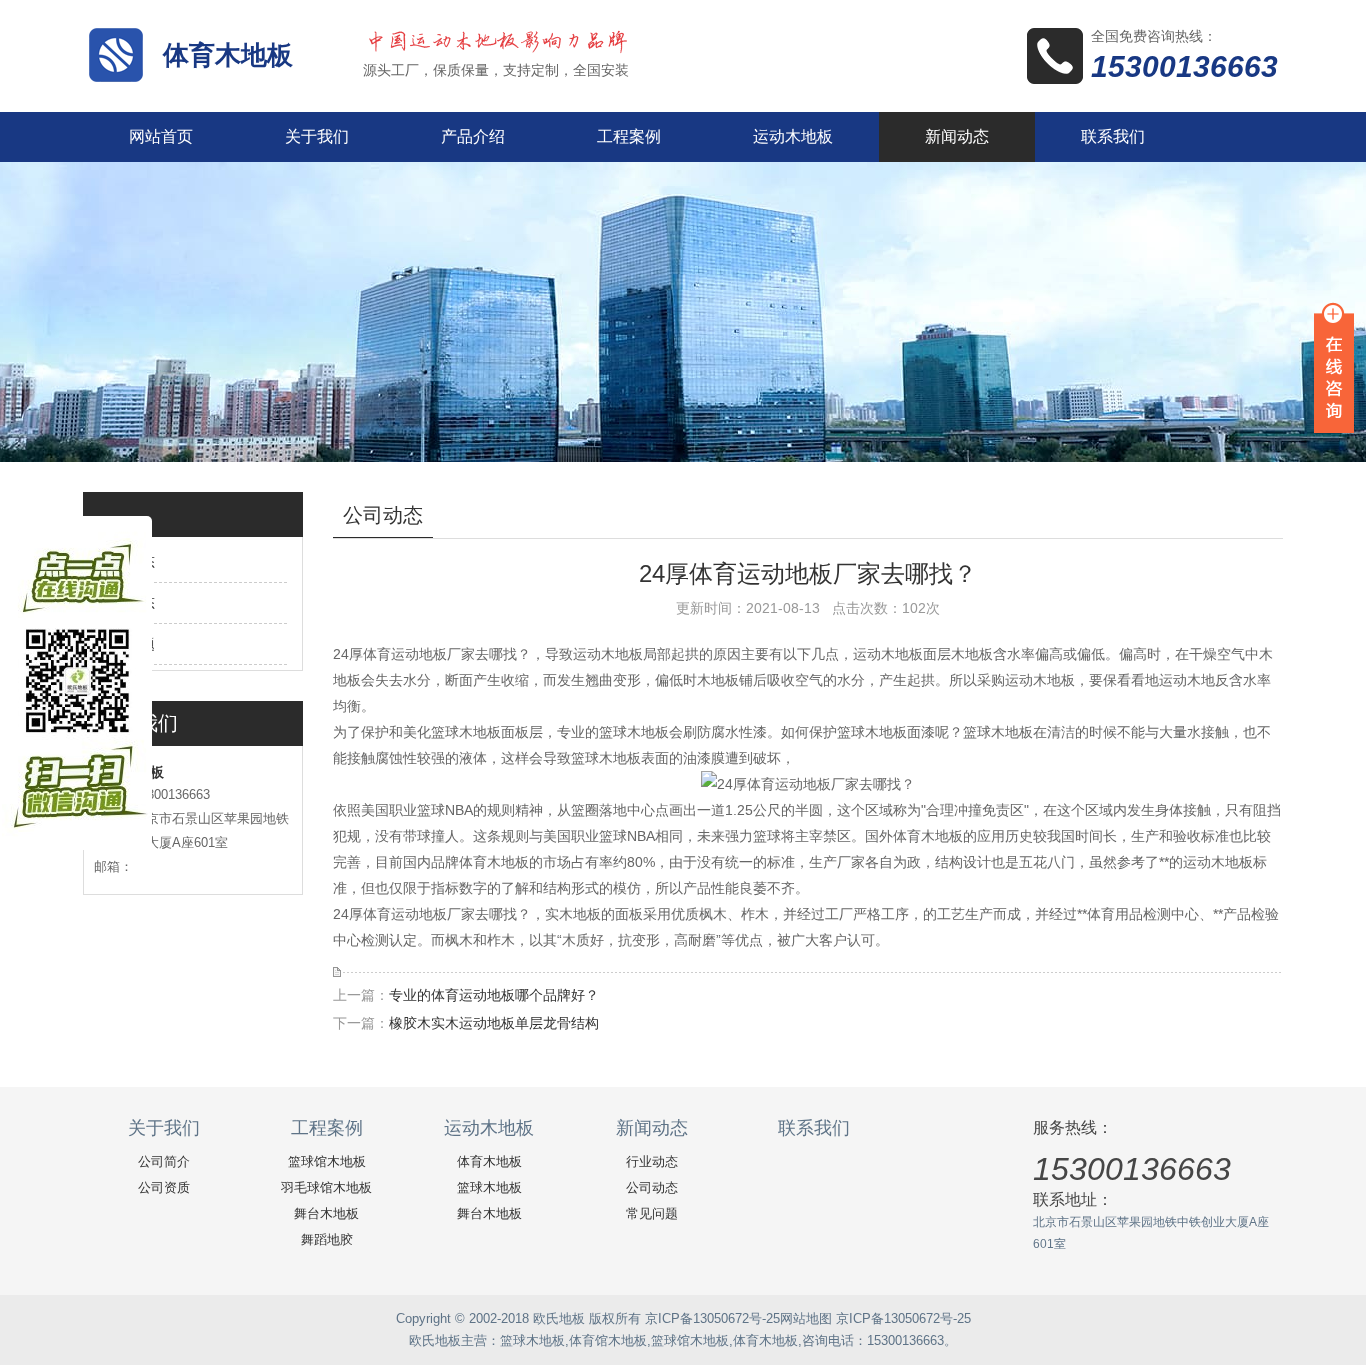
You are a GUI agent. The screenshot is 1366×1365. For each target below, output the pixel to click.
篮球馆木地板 (327, 1161)
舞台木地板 (326, 1213)
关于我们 (317, 136)
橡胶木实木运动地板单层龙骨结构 (494, 1023)
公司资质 (164, 1187)
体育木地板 (228, 55)
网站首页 (161, 136)
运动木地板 (793, 136)
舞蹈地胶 (327, 1239)
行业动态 (652, 1161)
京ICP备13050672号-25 (712, 1318)
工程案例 (629, 136)
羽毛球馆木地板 (326, 1187)
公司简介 (164, 1161)
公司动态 (652, 1187)
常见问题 (652, 1213)
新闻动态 (957, 136)
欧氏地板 (435, 1340)
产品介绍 (473, 136)
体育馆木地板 (608, 1340)
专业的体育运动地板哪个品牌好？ (494, 995)
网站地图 (806, 1318)
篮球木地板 (489, 1187)
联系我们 (1113, 136)
